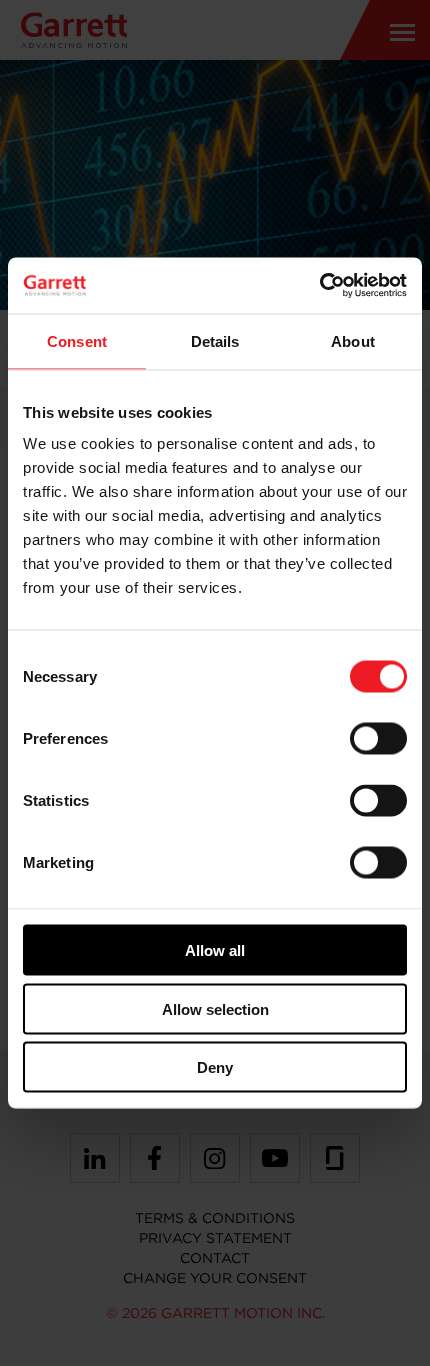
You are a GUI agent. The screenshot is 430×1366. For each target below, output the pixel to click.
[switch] (378, 739)
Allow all (215, 950)
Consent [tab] (77, 340)
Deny (215, 1067)
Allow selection (215, 1008)
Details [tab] (215, 340)
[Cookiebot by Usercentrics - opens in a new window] (319, 286)
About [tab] (353, 340)
